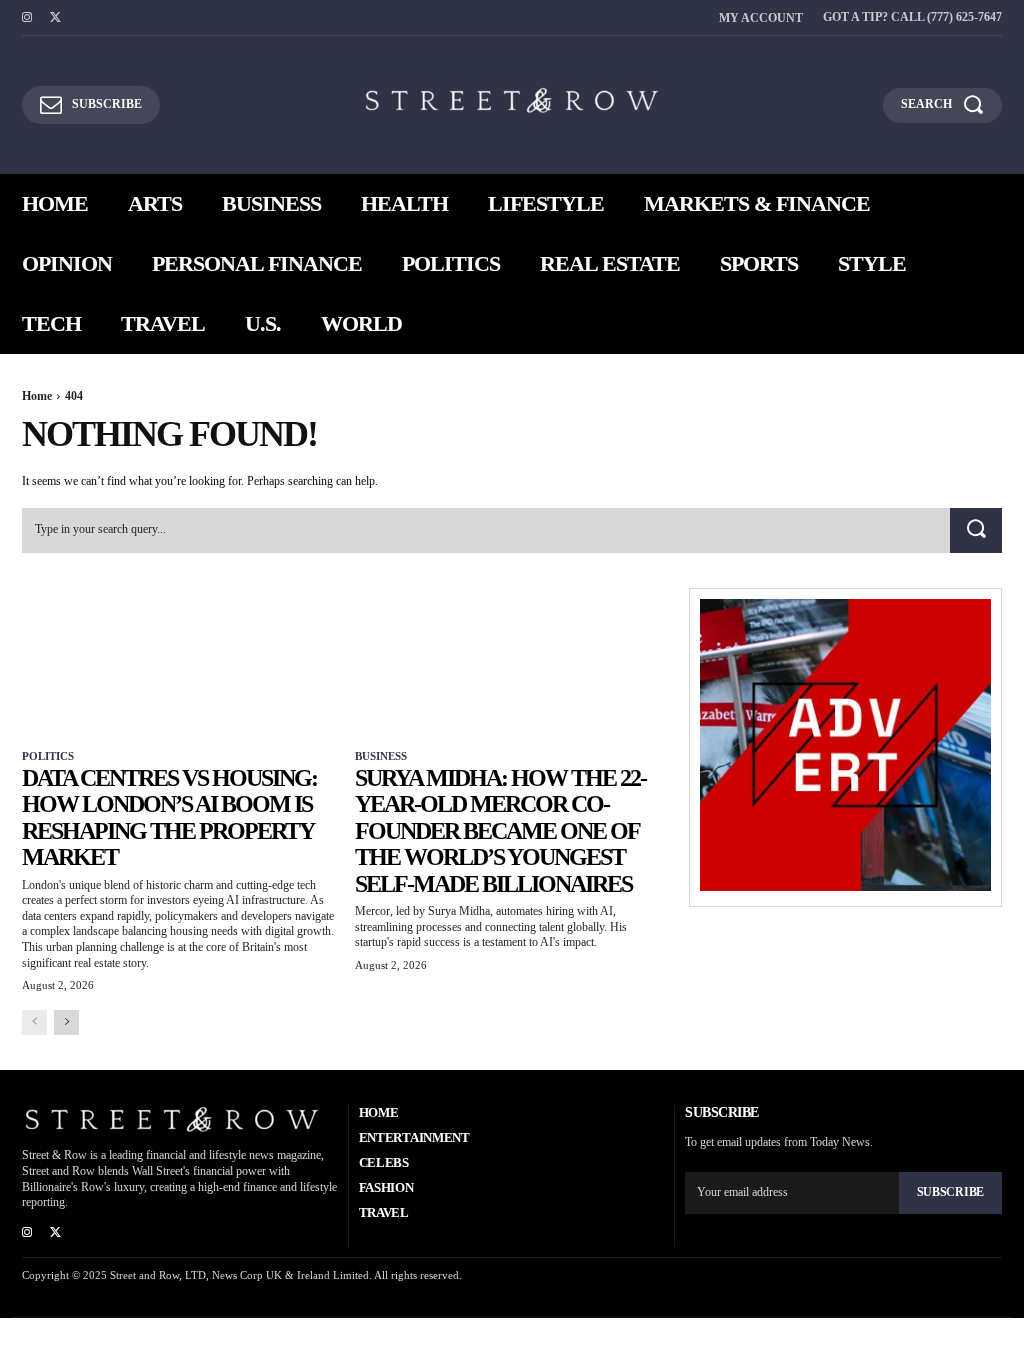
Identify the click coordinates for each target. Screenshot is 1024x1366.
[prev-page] (34, 1022)
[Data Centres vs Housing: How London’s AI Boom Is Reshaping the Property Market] (178, 666)
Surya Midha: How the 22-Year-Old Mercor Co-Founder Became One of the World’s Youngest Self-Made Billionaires (500, 831)
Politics (48, 756)
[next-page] (66, 1022)
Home (37, 396)
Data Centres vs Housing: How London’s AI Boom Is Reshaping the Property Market (169, 817)
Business (381, 756)
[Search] (976, 531)
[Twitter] (55, 18)
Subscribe (950, 1192)
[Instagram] (27, 18)
